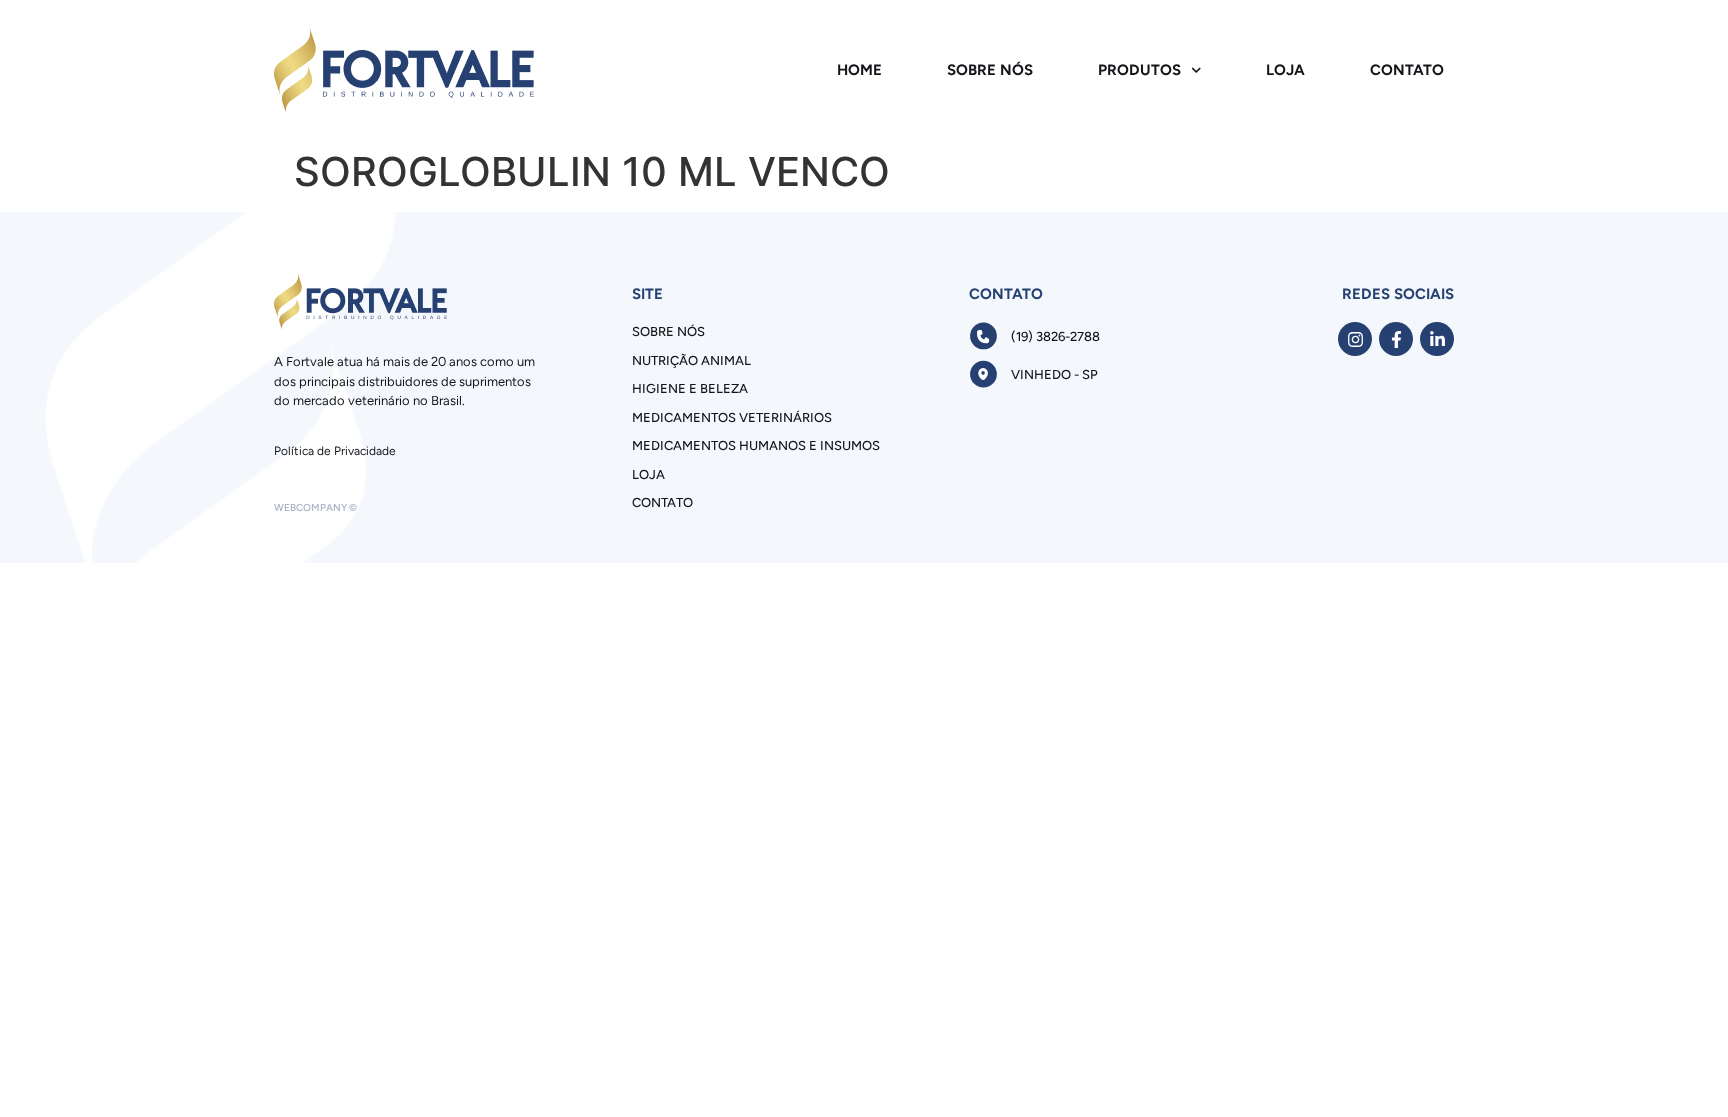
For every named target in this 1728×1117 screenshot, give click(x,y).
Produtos (1139, 70)
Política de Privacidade (335, 451)
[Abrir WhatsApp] (1678, 1066)
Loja (1285, 70)
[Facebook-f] (1396, 339)
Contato (1407, 70)
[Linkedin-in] (1437, 339)
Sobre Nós (990, 70)
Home (859, 70)
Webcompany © (315, 507)
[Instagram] (1355, 339)
